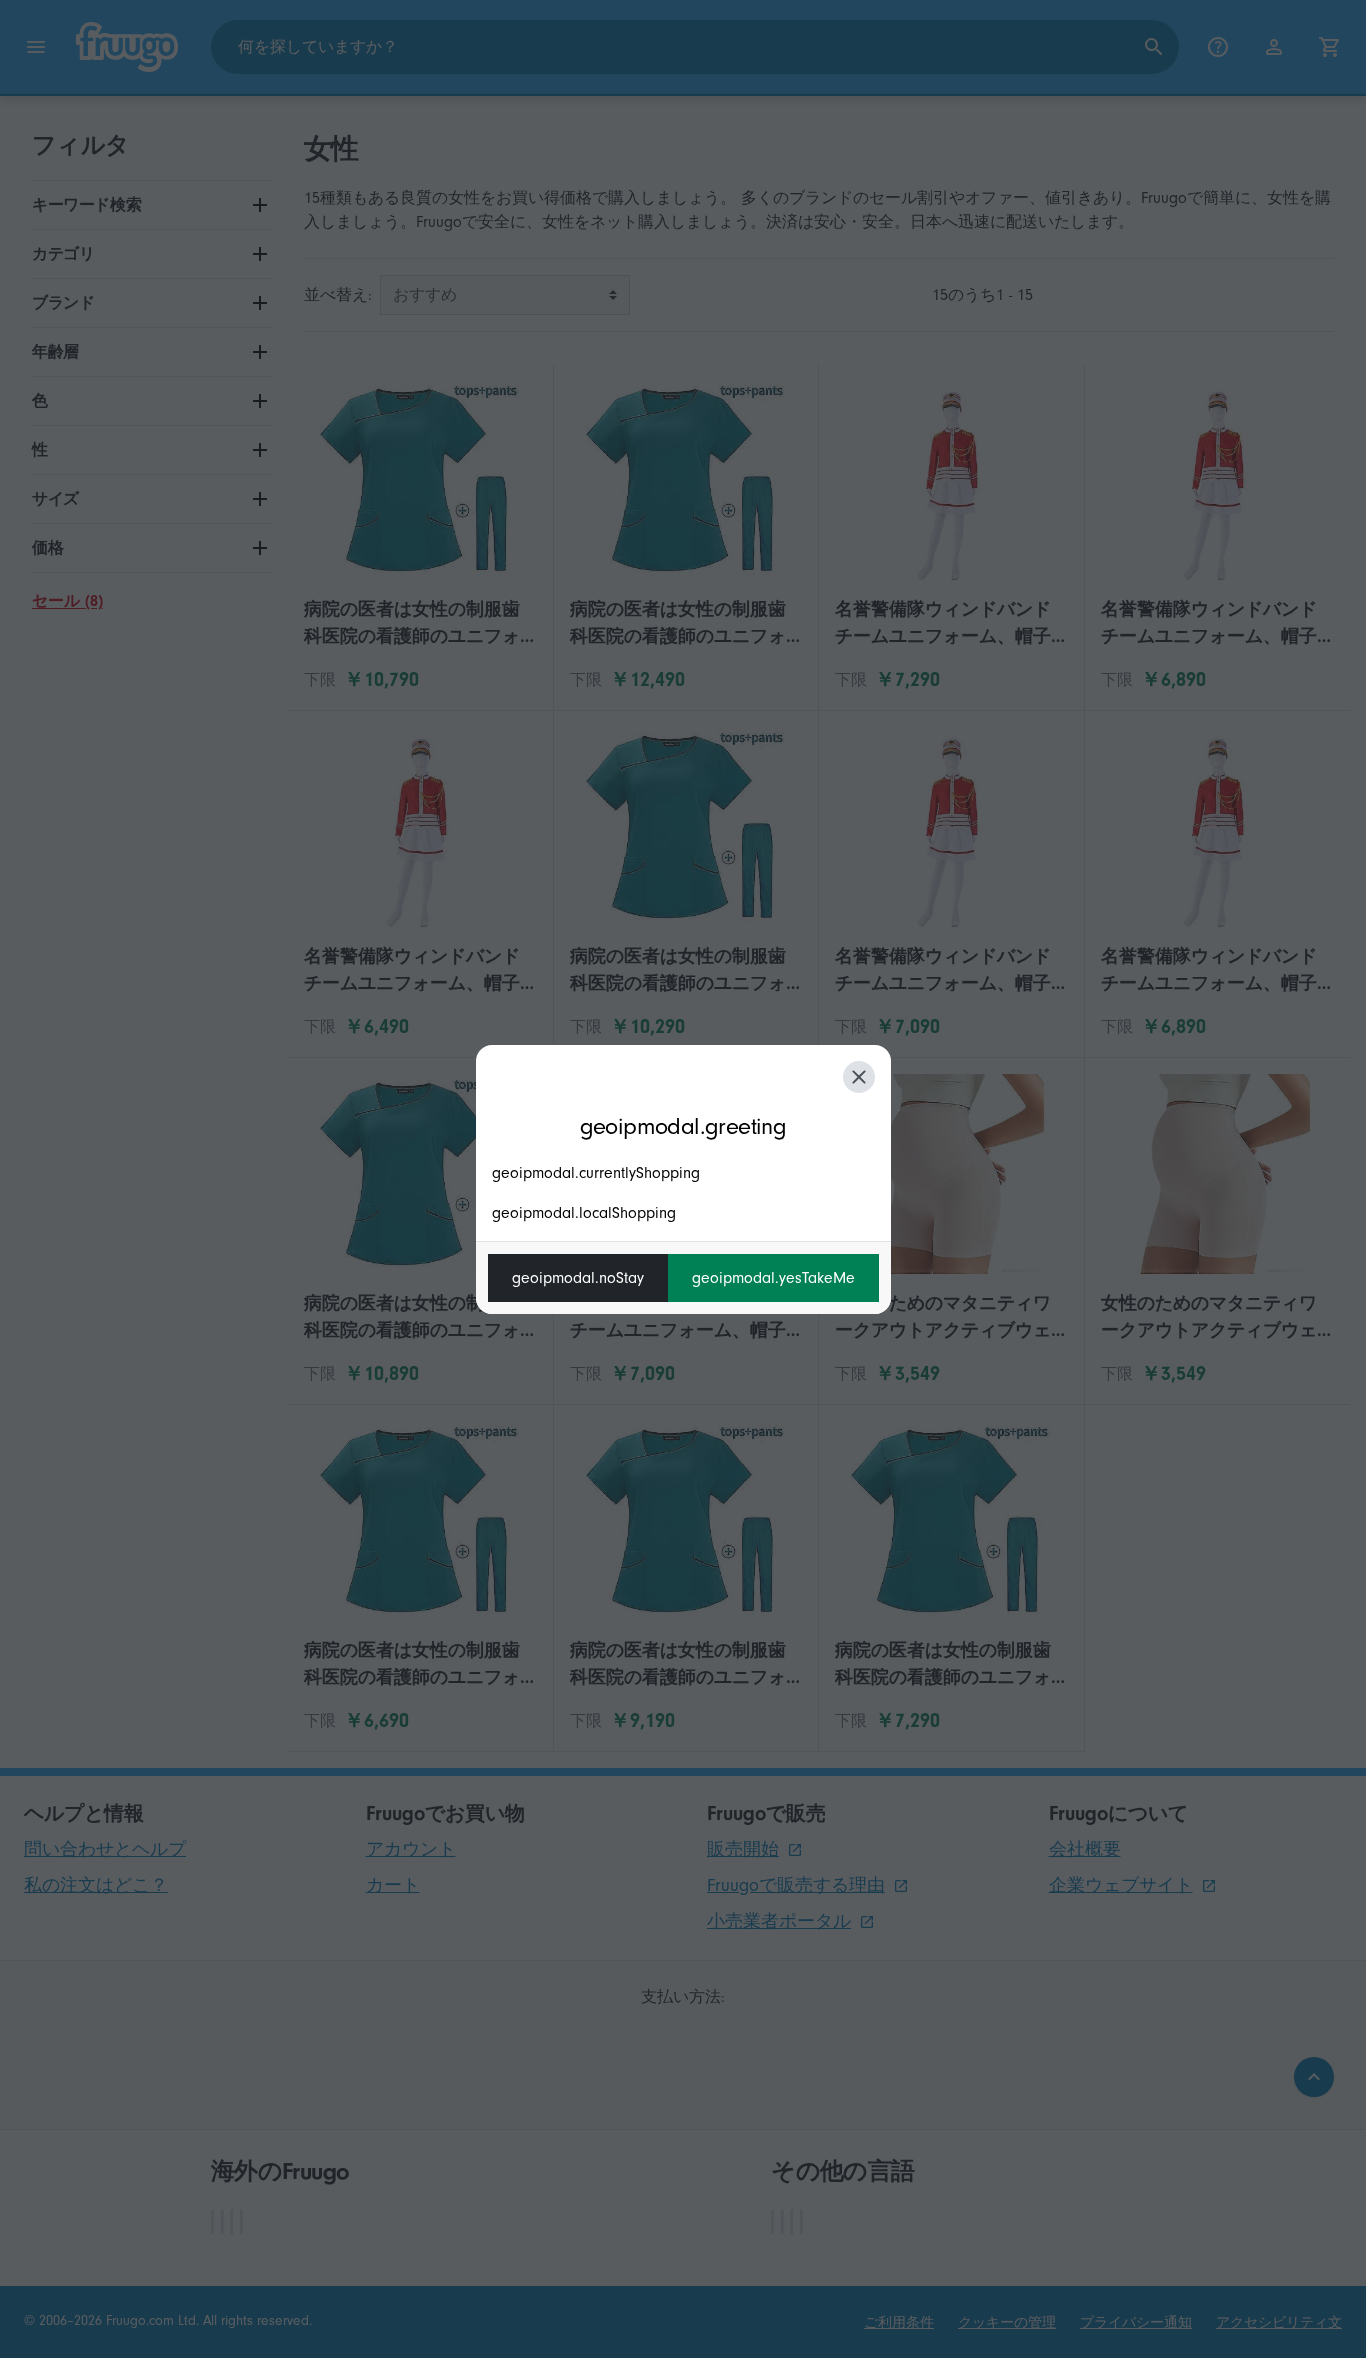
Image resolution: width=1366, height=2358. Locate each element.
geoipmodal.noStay (578, 1278)
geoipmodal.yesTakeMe (773, 1278)
